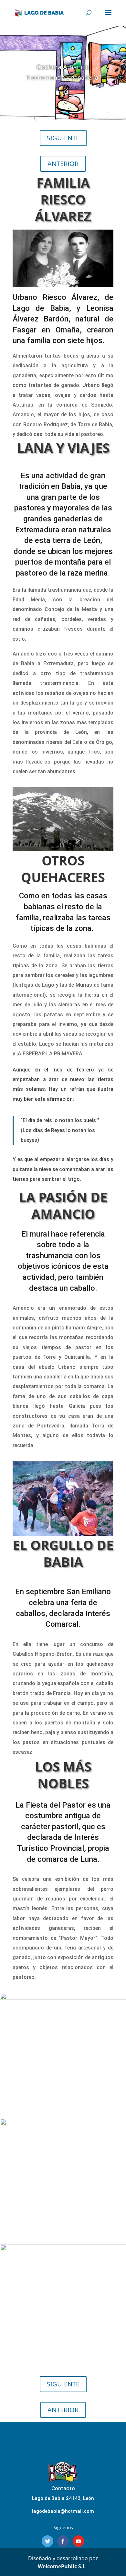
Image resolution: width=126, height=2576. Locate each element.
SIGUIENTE (63, 138)
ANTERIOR (63, 164)
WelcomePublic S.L (62, 2566)
